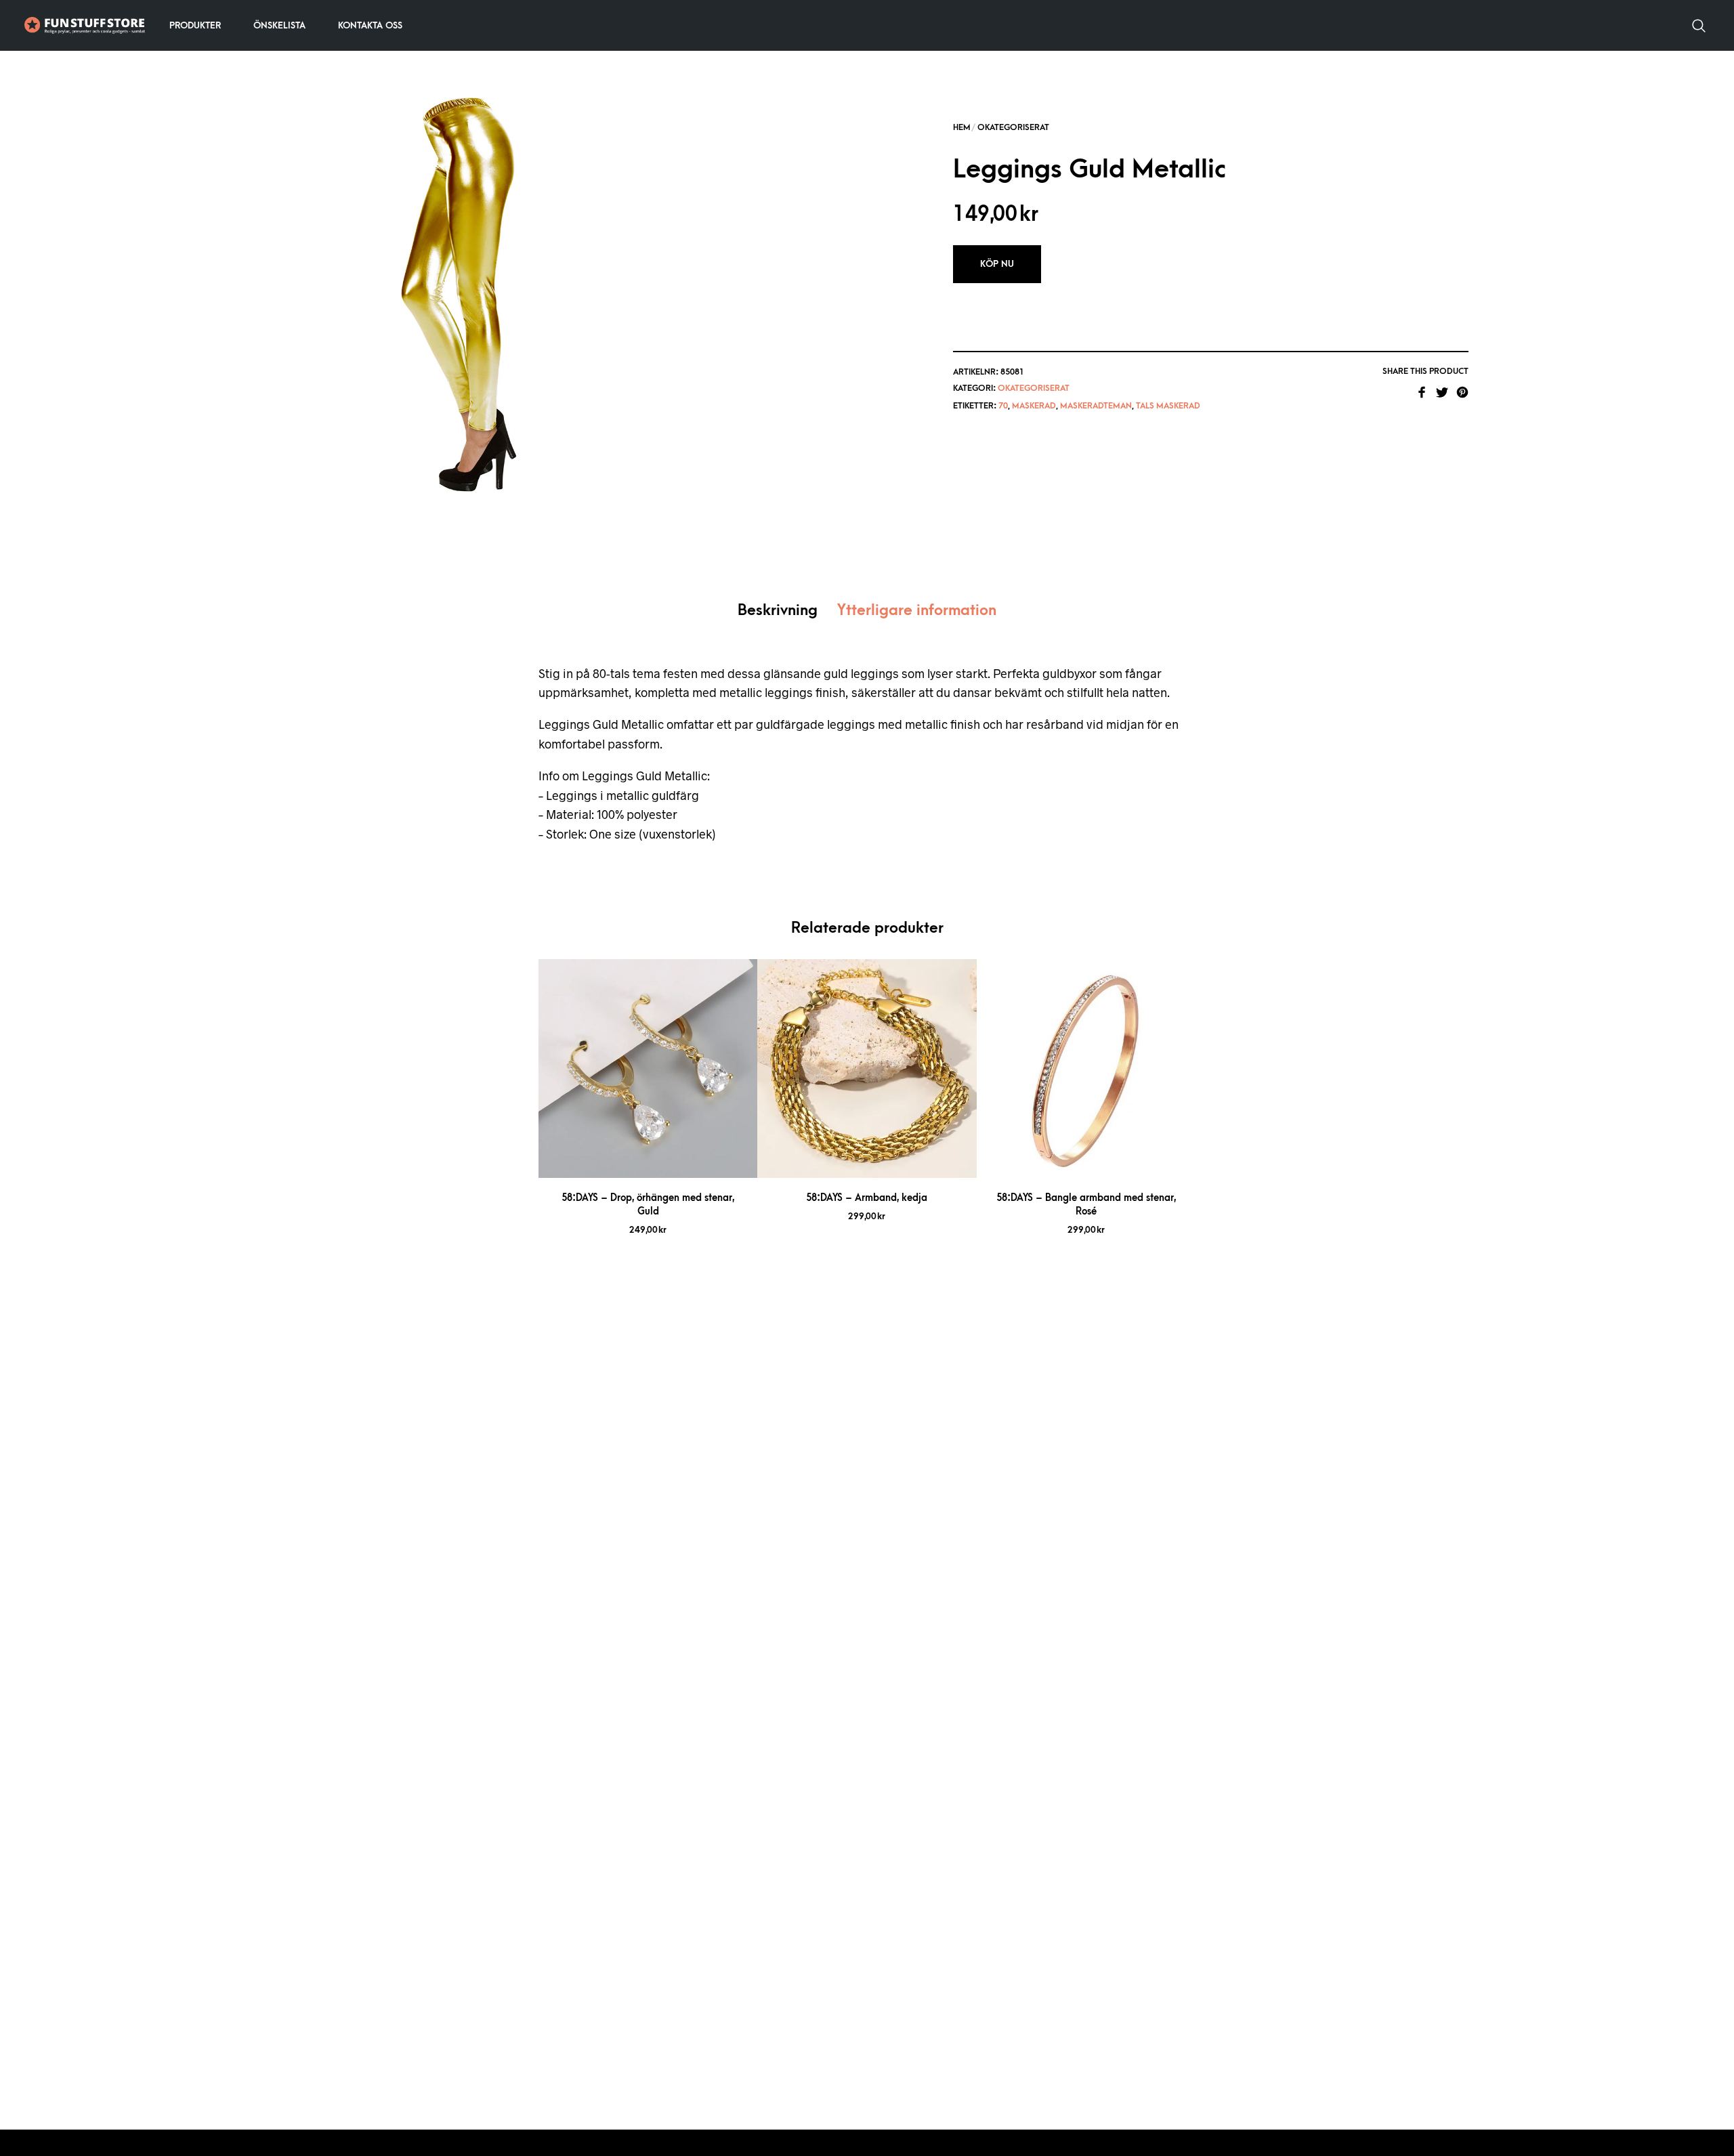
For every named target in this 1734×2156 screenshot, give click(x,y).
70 (1003, 406)
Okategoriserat (1013, 127)
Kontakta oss (370, 25)
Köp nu (997, 264)
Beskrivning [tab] (778, 611)
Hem (962, 127)
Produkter (195, 25)
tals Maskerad (1168, 406)
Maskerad (1034, 406)
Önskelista (279, 25)
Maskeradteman (1096, 406)
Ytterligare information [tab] (917, 611)
